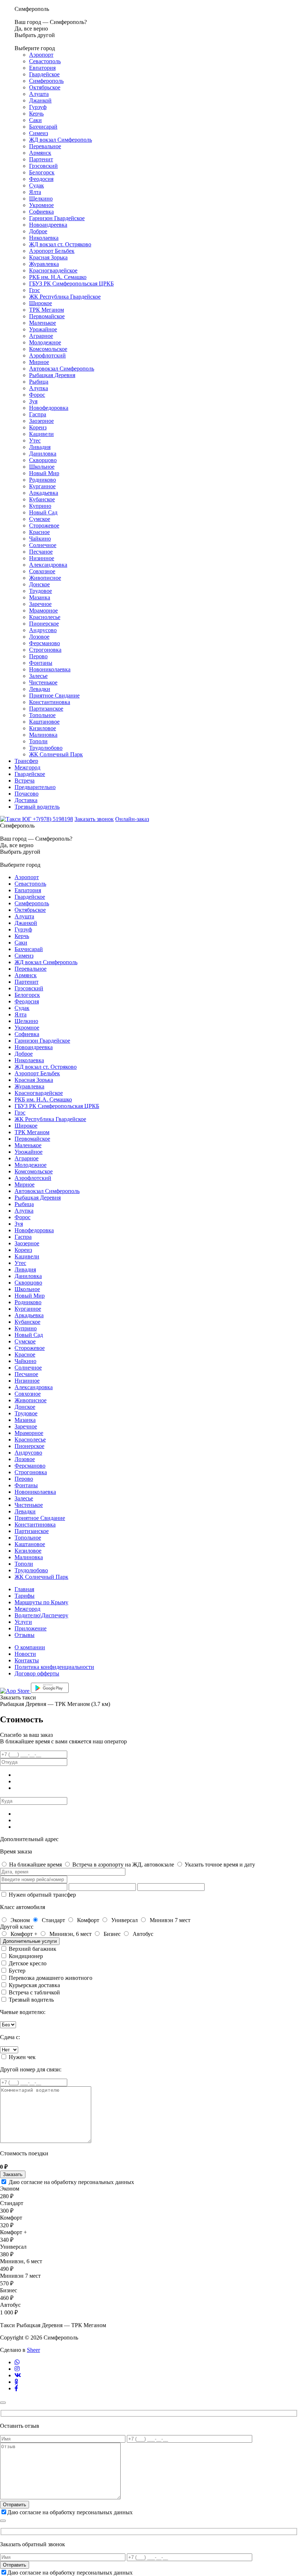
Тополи (38, 741)
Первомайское (47, 316)
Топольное (42, 715)
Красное (39, 532)
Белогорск (42, 172)
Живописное (45, 578)
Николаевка (44, 238)
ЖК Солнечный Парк (56, 754)
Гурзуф (38, 107)
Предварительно (35, 787)
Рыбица (39, 382)
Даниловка (43, 454)
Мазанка (40, 597)
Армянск (40, 153)
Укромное (41, 205)
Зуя (33, 401)
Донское (39, 584)
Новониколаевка (50, 669)
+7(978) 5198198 (53, 819)
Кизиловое (43, 728)
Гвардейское (44, 74)
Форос (37, 395)
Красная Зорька (48, 257)
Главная (24, 1589)
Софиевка (41, 212)
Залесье (38, 676)
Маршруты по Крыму (41, 1602)
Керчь (36, 114)
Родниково (43, 480)
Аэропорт (41, 55)
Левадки (40, 689)
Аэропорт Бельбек (52, 251)
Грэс (35, 290)
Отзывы (25, 1635)
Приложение (31, 1628)
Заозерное (41, 421)
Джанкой (40, 100)
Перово (38, 656)
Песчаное (41, 552)
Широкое (41, 303)
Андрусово (43, 630)
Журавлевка (44, 264)
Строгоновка (45, 650)
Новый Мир (44, 473)
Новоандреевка (48, 225)
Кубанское (42, 499)
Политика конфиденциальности (54, 1667)
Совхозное (42, 571)
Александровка (48, 565)
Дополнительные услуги (30, 1941)
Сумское (40, 519)
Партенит (41, 159)
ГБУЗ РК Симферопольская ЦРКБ (71, 284)
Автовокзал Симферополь (62, 369)
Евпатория (42, 68)
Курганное (42, 486)
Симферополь (46, 81)
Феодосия (41, 179)
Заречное (40, 604)
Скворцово (43, 460)
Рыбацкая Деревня (52, 375)
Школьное (42, 467)
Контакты (27, 1660)
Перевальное (45, 146)
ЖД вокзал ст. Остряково (60, 244)
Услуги (23, 1622)
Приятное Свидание (54, 695)
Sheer (33, 2350)
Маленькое (43, 323)
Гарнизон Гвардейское (57, 218)
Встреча (25, 781)
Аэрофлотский (47, 355)
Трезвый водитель (37, 807)
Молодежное (45, 342)
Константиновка (50, 702)
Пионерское (44, 624)
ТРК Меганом (47, 310)
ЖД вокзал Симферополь (61, 140)
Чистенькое (43, 682)
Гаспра (38, 414)
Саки (35, 120)
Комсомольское (48, 349)
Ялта (35, 192)
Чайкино (40, 539)
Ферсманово (45, 643)
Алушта (39, 94)
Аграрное (41, 336)
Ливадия (40, 447)
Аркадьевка (44, 493)
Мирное (39, 362)
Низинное (42, 558)
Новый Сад (43, 512)
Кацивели (41, 434)
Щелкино (41, 199)
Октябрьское (45, 87)
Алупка (39, 388)
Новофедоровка (49, 408)
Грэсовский (43, 166)
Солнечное (43, 545)
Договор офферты (37, 1673)
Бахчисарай (43, 127)
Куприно (40, 506)
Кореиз (38, 427)
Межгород (27, 767)
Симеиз (39, 133)
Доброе (38, 231)
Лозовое (39, 637)
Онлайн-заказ (132, 819)
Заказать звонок (94, 819)
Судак (37, 185)
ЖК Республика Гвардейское (65, 297)
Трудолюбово (46, 748)
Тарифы (25, 1596)
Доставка (26, 800)
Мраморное (43, 610)
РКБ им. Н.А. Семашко (58, 277)
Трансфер (26, 761)
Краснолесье (45, 617)
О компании (30, 1647)
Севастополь (45, 61)
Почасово (27, 794)
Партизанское (46, 709)
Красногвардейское (53, 270)
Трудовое (41, 591)
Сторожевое (44, 525)
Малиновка (43, 735)
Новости (25, 1654)
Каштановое (44, 722)
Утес (35, 440)
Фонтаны (41, 663)
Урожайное (43, 329)
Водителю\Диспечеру (41, 1615)
